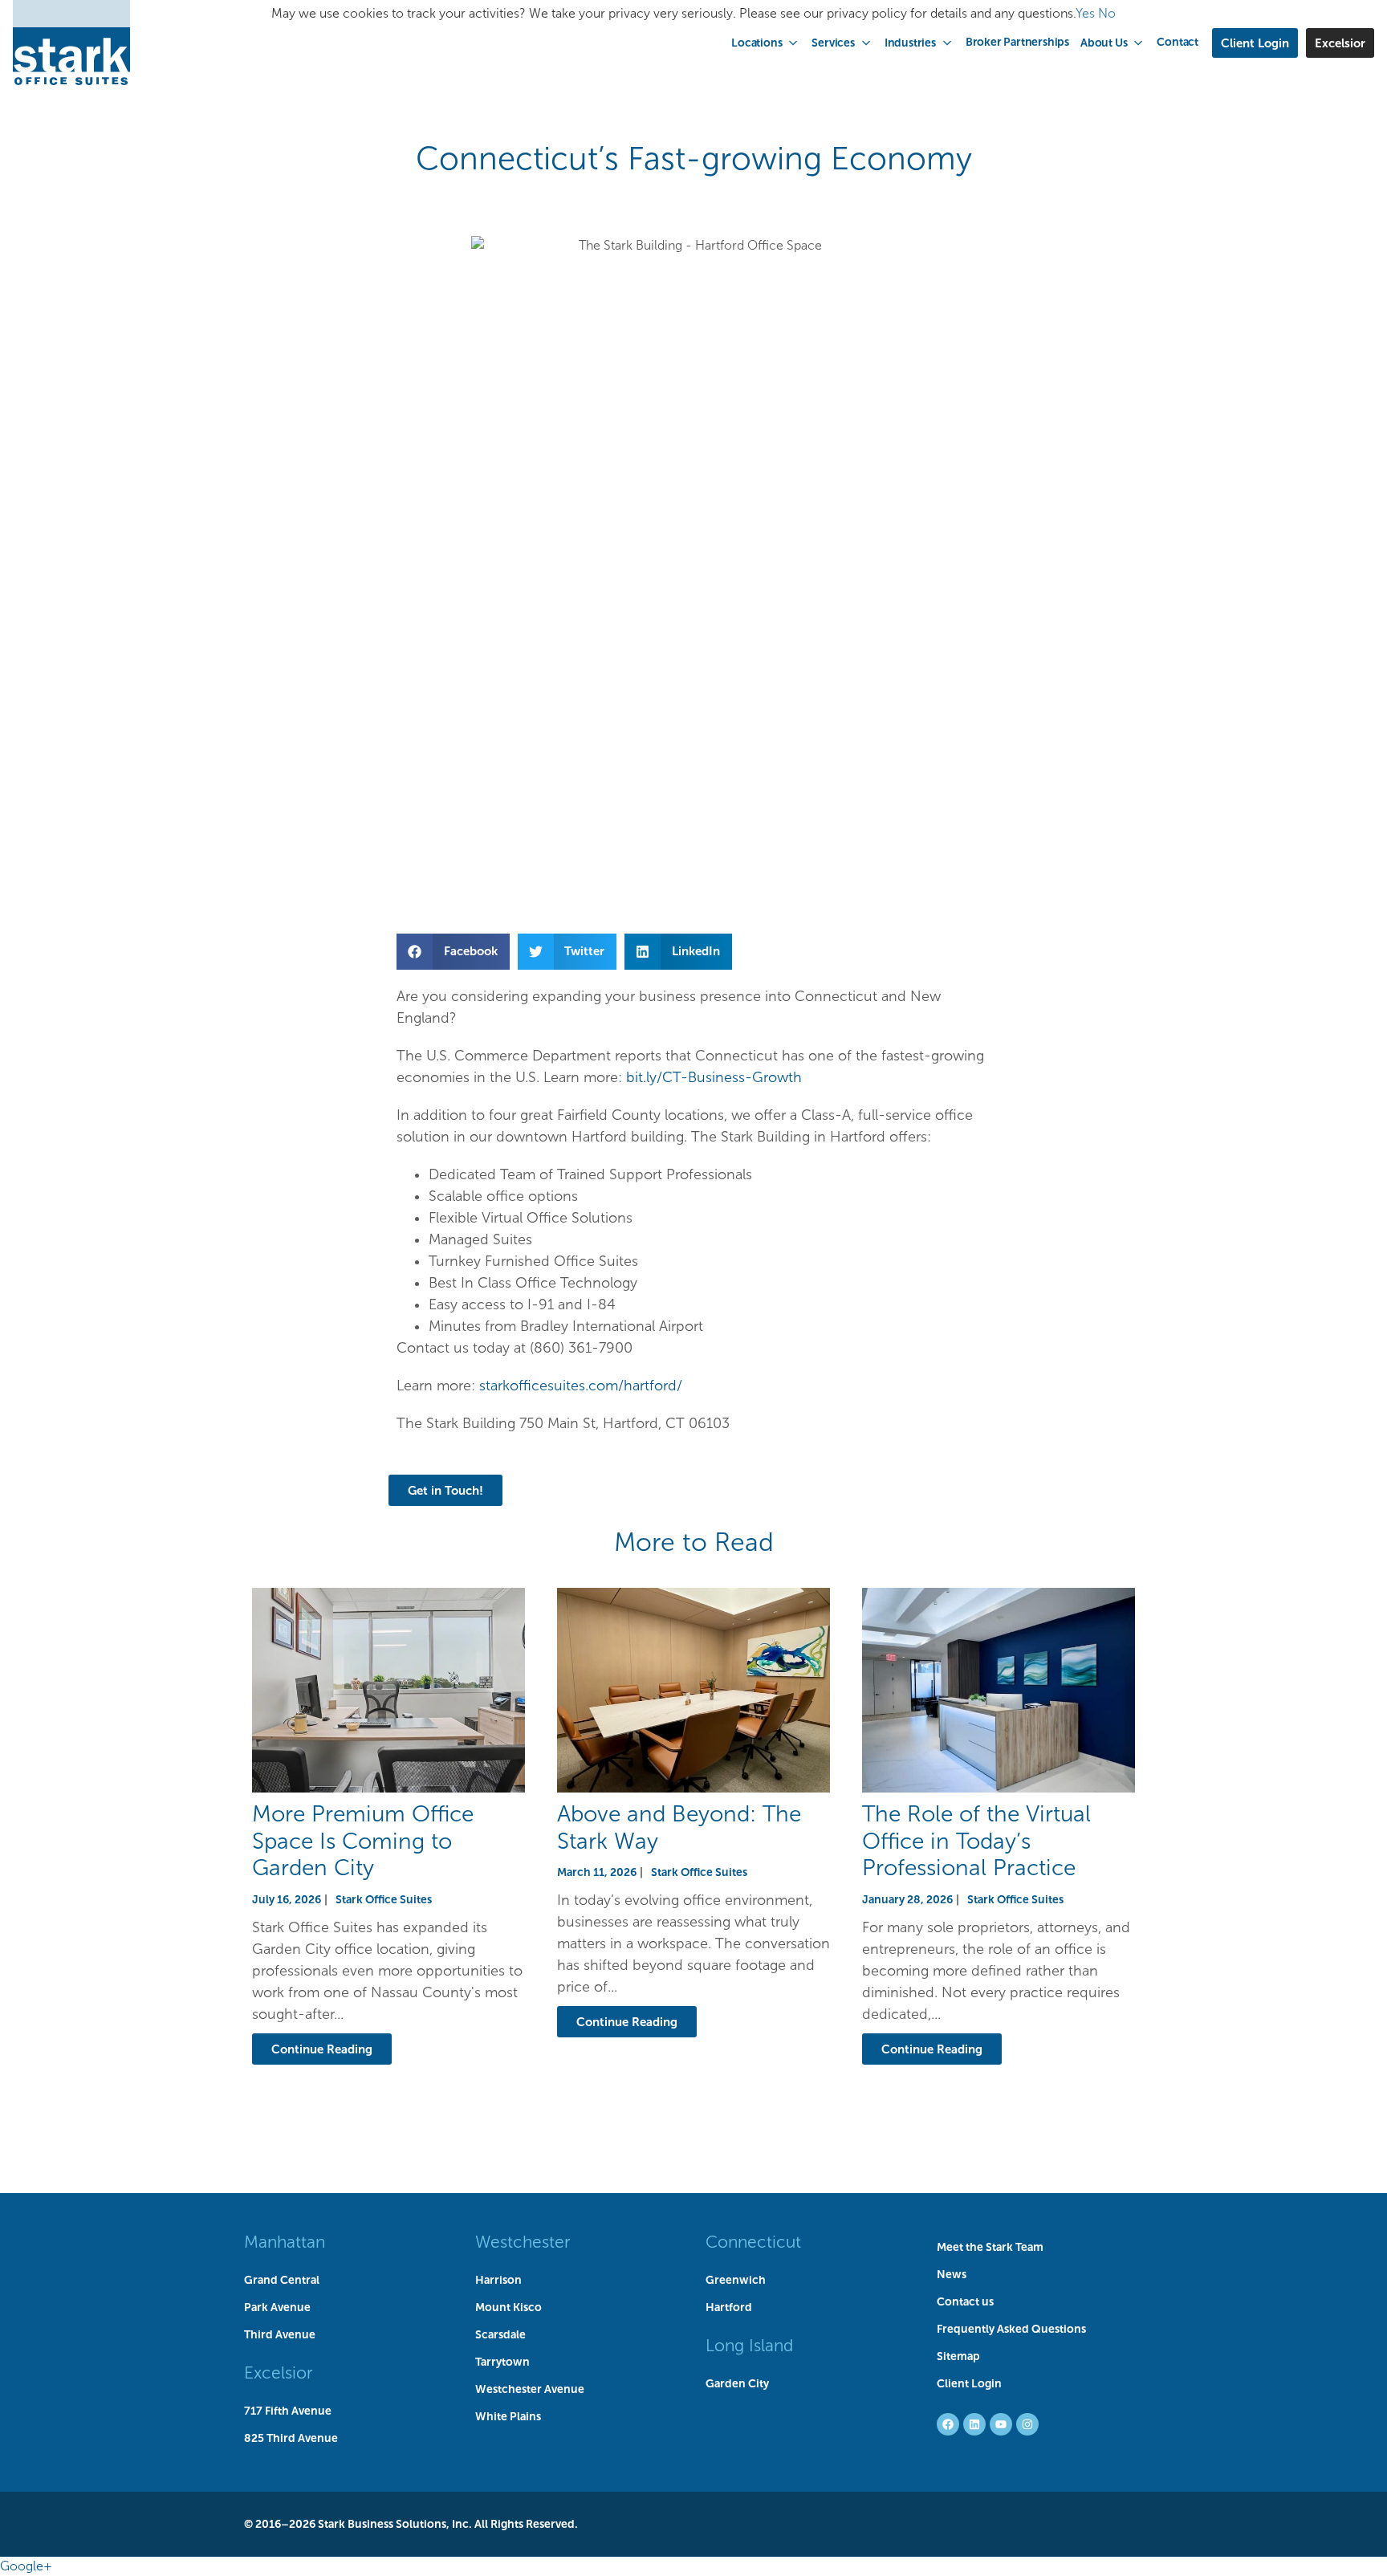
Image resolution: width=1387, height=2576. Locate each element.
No (1107, 13)
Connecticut (753, 2242)
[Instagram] (1027, 2424)
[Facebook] (948, 2424)
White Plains (508, 2416)
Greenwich (736, 2280)
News (952, 2274)
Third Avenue (280, 2334)
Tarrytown (502, 2362)
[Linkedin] (974, 2424)
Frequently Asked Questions (1011, 2329)
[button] (766, 43)
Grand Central (282, 2280)
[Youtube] (1001, 2424)
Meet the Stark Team (990, 2247)
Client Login (969, 2383)
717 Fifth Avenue (288, 2411)
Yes (1085, 13)
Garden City (737, 2383)
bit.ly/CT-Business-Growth (714, 1077)
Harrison (498, 2280)
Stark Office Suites (384, 1899)
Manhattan (285, 2242)
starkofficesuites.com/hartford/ (581, 1386)
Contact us (965, 2301)
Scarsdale (500, 2334)
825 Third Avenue (291, 2438)
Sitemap (958, 2356)
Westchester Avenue (530, 2389)
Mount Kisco (508, 2307)
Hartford (729, 2307)
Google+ (26, 2566)
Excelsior (278, 2373)
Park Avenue (277, 2307)
